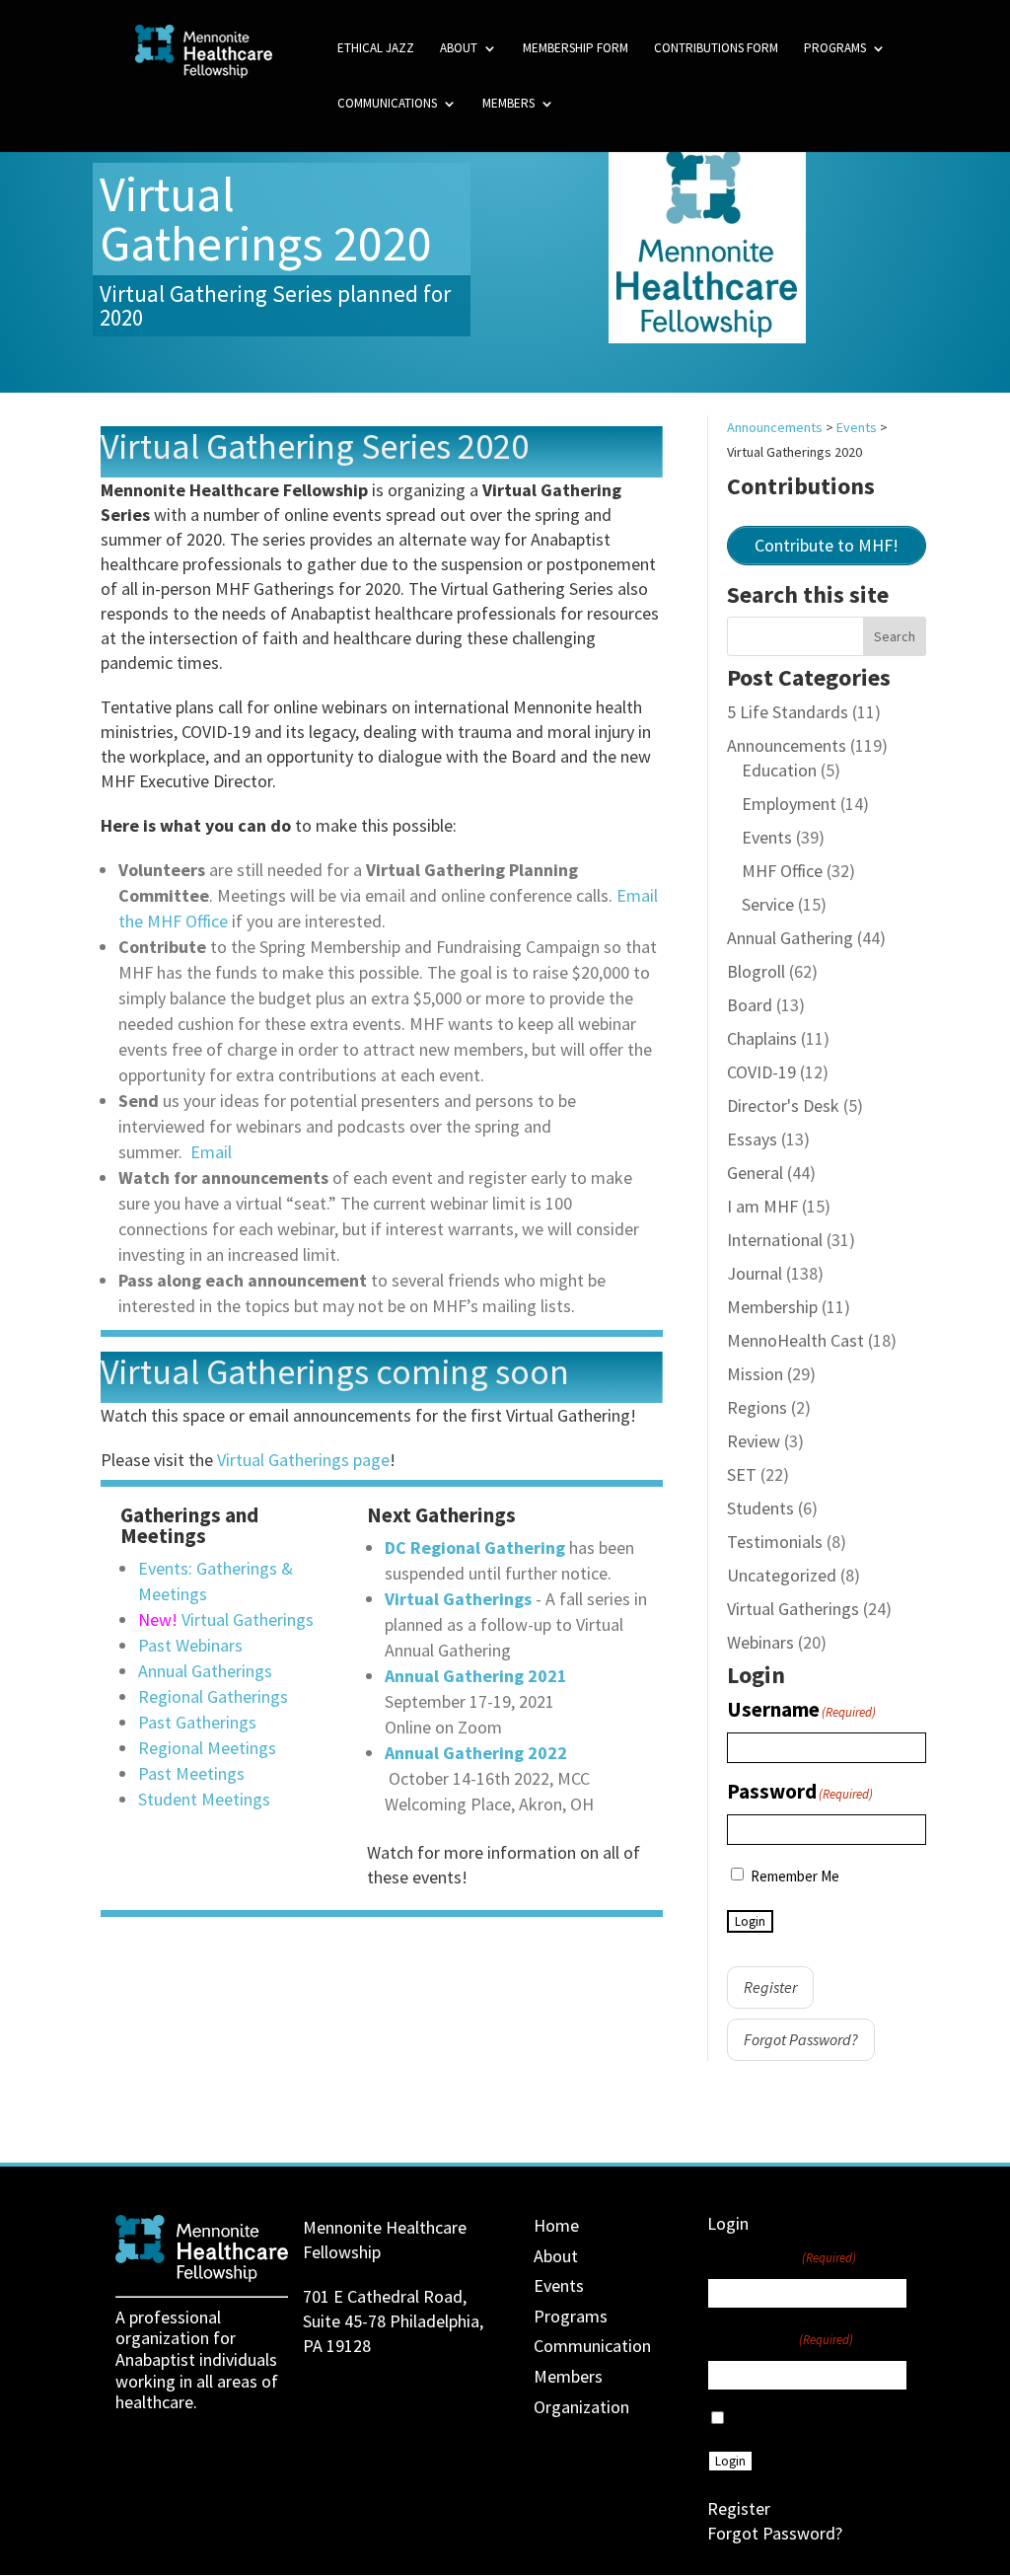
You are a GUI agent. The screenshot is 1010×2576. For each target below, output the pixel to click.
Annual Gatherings (205, 1671)
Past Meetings (191, 1773)
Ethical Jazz (376, 49)
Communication (592, 2346)
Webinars (760, 1642)
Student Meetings (204, 1799)
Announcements (787, 745)
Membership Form (576, 49)
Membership (772, 1307)
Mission (755, 1374)
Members (508, 104)
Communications (387, 104)
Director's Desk (783, 1105)
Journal (755, 1273)
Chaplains (762, 1038)
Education (779, 770)
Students (760, 1508)
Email (211, 1152)
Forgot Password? (801, 2039)
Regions (757, 1407)
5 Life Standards (788, 712)
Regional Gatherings (213, 1696)
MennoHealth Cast (795, 1340)
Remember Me (795, 1876)
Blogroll (756, 971)
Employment (789, 804)
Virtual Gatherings (248, 1619)
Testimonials (775, 1542)
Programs (835, 49)
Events (767, 837)
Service (768, 904)
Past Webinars (190, 1645)
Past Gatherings (197, 1722)
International (775, 1240)
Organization (581, 2407)
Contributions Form (716, 49)
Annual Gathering (790, 938)
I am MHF (762, 1206)
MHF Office (782, 871)
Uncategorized (782, 1575)
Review (754, 1441)
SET (742, 1474)
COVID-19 (761, 1072)
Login (750, 1921)
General (755, 1173)
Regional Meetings (207, 1748)
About (459, 49)
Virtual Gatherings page (303, 1460)
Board (750, 1005)
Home (556, 2225)
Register (770, 1987)
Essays (752, 1139)
